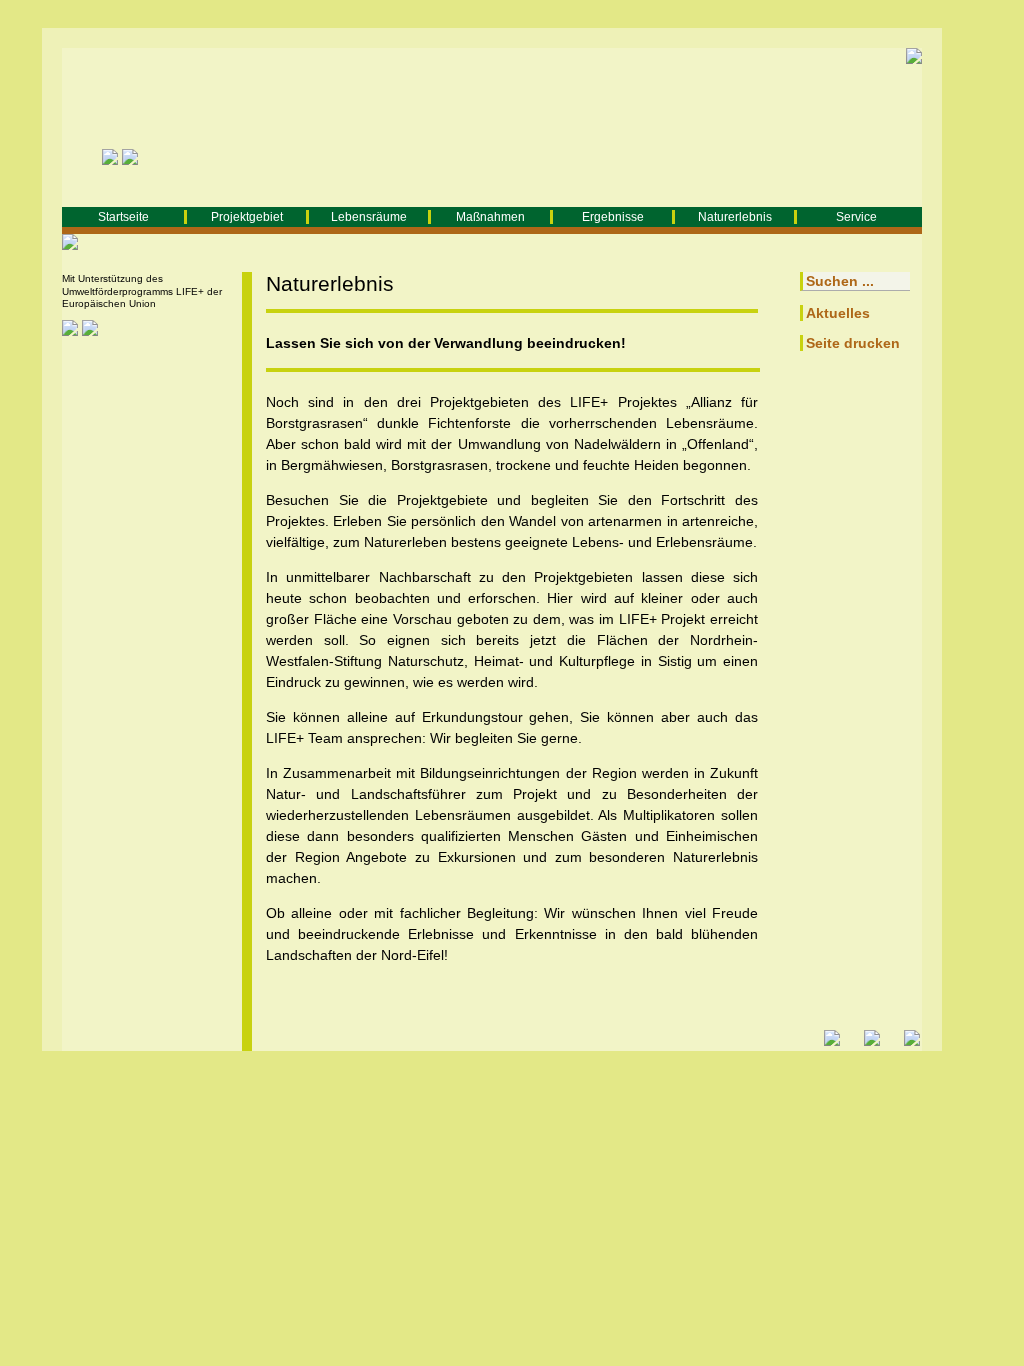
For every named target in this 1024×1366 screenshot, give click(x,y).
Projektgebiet (247, 217)
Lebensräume (369, 217)
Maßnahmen (490, 217)
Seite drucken (853, 343)
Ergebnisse (613, 217)
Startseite (123, 217)
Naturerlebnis (735, 217)
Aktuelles (838, 313)
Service (856, 217)
